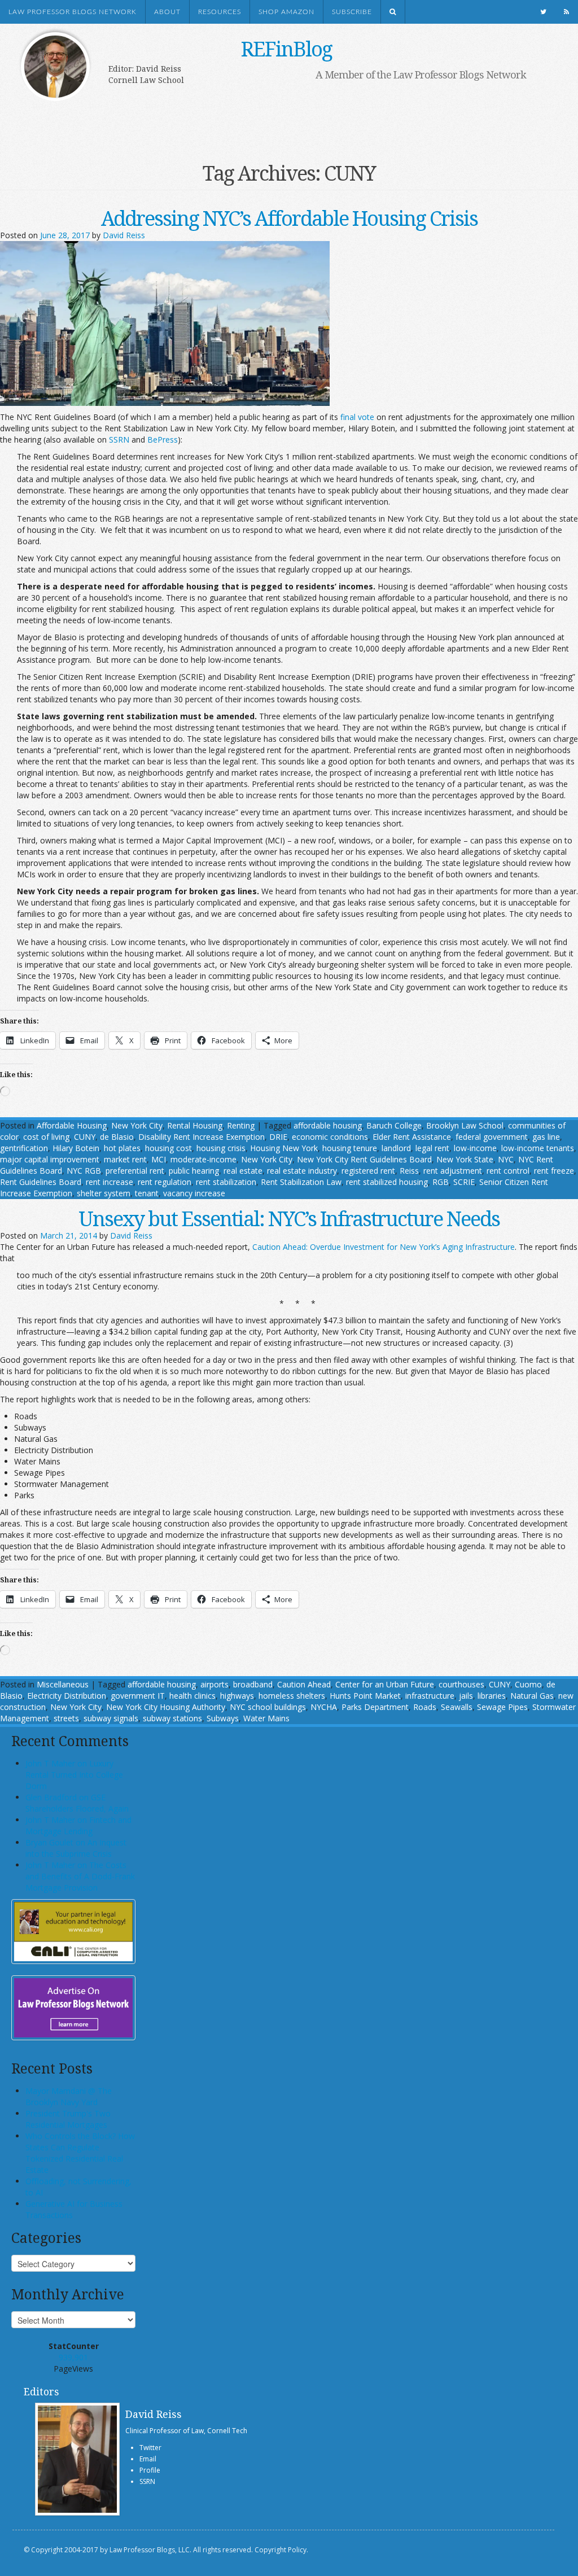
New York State (465, 1159)
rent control (508, 1171)
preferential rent (135, 1171)
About (167, 12)
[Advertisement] (278, 117)
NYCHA (324, 1707)
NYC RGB (84, 1171)
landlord (396, 1148)
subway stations (172, 1718)
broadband (253, 1684)
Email (148, 2459)
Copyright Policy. (281, 2550)
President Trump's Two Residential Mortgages (68, 2119)
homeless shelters (292, 1696)
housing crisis (221, 1148)
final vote (357, 417)
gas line (546, 1137)
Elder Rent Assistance (412, 1137)
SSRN (119, 439)
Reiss (409, 1171)
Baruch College (394, 1125)
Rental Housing (195, 1125)
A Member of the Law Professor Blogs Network (421, 75)
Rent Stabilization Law (301, 1182)
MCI (159, 1159)
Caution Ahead (304, 1684)
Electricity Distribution (67, 1696)
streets (66, 1718)
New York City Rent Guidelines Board (364, 1159)
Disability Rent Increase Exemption (202, 1137)
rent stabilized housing (387, 1182)
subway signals (111, 1718)
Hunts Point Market (365, 1696)
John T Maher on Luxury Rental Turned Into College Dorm (74, 1775)
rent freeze (554, 1171)
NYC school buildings (268, 1707)
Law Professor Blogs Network (73, 12)
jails (466, 1696)
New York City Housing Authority (166, 1707)
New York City (137, 1125)
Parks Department (375, 1707)
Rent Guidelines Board (41, 1182)
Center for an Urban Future (385, 1684)
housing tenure (350, 1148)
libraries (492, 1696)
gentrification (24, 1148)
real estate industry (302, 1171)
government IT (138, 1696)
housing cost (168, 1148)
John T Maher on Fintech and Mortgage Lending (78, 1825)
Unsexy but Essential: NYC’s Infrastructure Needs (289, 1219)
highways (237, 1696)
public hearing (194, 1171)
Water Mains (266, 1718)
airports (214, 1684)
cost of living (46, 1137)
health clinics (192, 1696)
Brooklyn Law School (465, 1125)
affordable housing (328, 1125)
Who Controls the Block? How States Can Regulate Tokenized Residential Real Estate (80, 2153)
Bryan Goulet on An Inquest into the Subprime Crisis (76, 1848)
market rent (125, 1159)
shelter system (104, 1193)
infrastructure (430, 1696)
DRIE (278, 1137)
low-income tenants (538, 1148)
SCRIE (464, 1182)
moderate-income (203, 1159)
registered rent (368, 1171)
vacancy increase (194, 1193)
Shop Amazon (286, 12)
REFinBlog (286, 49)
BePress (163, 439)
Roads (425, 1707)
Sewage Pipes (502, 1707)
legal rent (432, 1148)
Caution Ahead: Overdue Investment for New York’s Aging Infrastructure (384, 1247)
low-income (475, 1148)
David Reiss (124, 235)
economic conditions (330, 1137)
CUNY (85, 1137)
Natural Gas (532, 1696)
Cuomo (528, 1684)
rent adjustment (453, 1171)
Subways (223, 1718)
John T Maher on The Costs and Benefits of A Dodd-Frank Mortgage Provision (80, 1876)
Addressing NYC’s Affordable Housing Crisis (289, 218)
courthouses (461, 1684)
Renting (241, 1125)
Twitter (150, 2448)
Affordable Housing (72, 1125)
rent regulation (165, 1182)
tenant (147, 1193)
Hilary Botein (76, 1148)
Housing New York (284, 1148)
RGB (441, 1182)
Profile (150, 2470)
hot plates (122, 1148)
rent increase (110, 1182)
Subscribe (352, 12)
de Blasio (117, 1137)
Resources (220, 12)
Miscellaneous (63, 1684)
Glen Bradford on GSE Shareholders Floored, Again (77, 1803)
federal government (492, 1137)
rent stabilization (226, 1182)
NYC (506, 1159)
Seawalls (457, 1707)
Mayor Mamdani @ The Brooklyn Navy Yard (69, 2096)
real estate (243, 1171)
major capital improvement (50, 1159)
